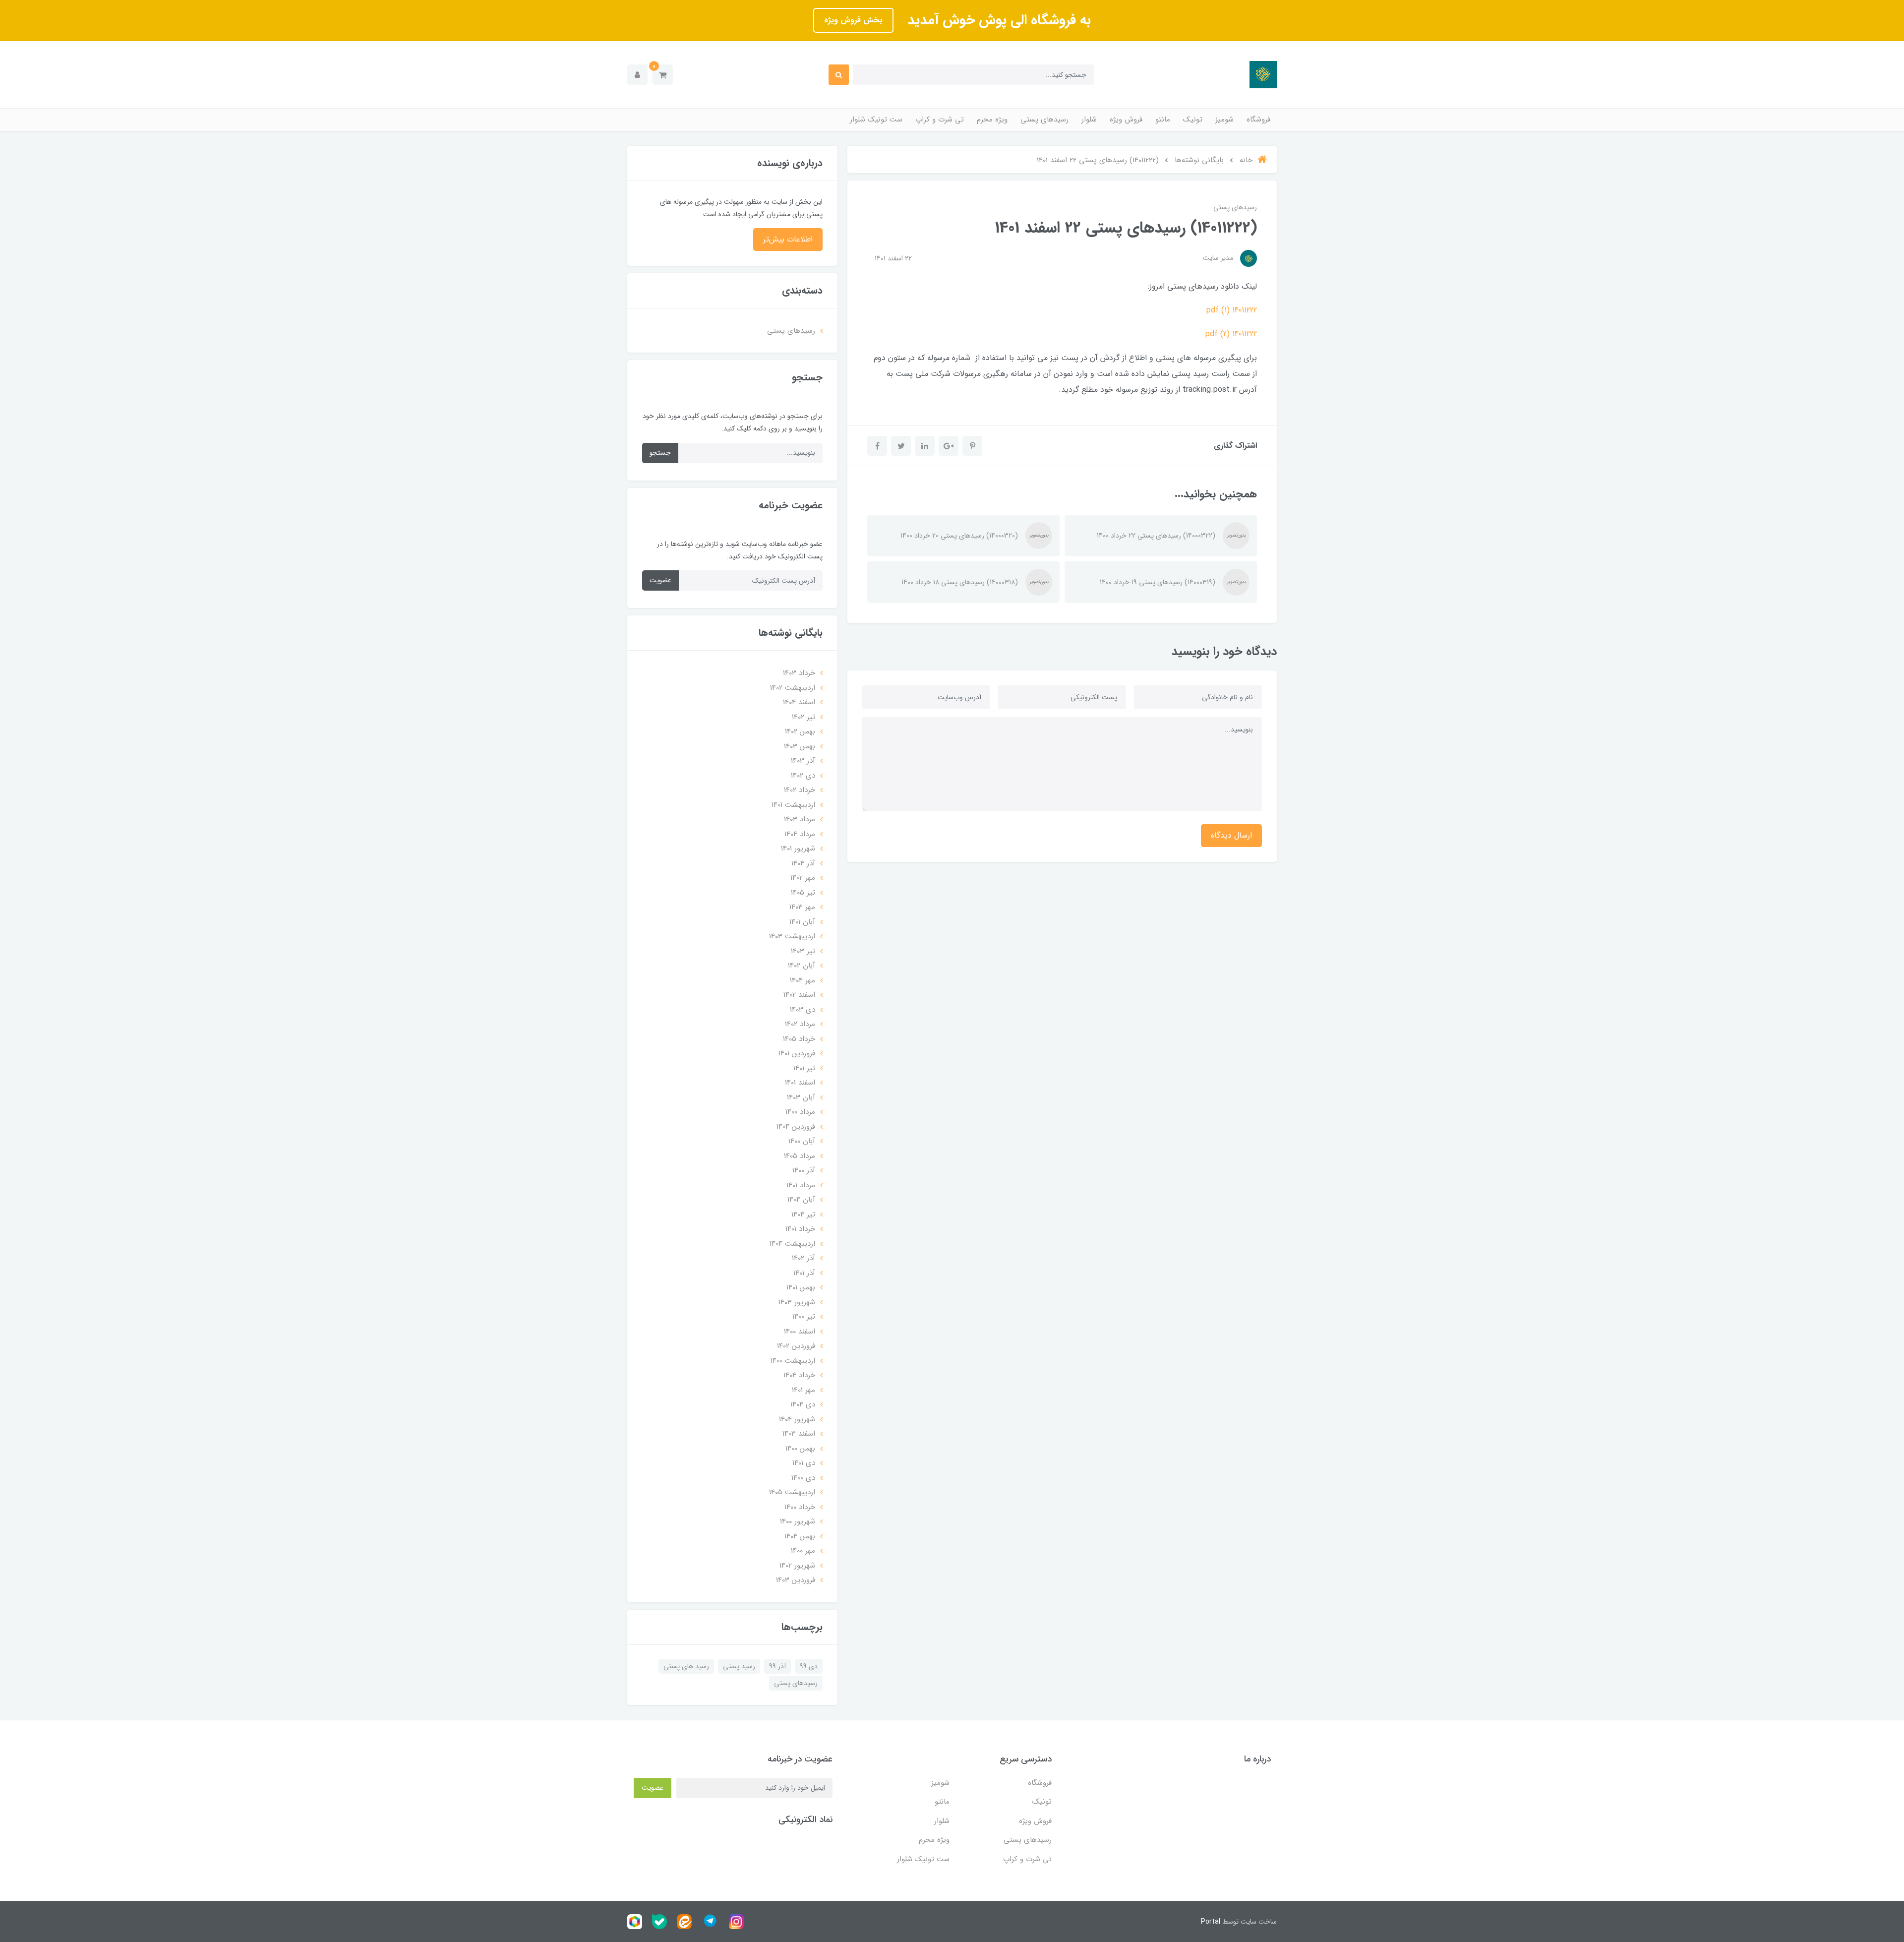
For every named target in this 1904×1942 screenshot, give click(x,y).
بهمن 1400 (800, 1449)
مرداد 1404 (800, 834)
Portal (1211, 1922)
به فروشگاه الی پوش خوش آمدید (997, 20)
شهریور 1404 (797, 1419)
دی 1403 (803, 1010)
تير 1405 (803, 893)
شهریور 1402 (797, 1566)
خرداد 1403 (799, 673)
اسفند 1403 (799, 1434)
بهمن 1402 (800, 731)
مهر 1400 (803, 1551)
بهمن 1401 (801, 1287)
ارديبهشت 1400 (793, 1361)
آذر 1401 (804, 1273)
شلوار (1089, 120)
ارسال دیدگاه (1231, 835)
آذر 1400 (804, 1170)
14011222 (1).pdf (1232, 310)
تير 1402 (803, 717)
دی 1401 (804, 1463)
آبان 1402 (802, 966)
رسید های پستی (686, 1666)
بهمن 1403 (800, 746)
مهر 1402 (803, 878)
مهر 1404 (803, 980)
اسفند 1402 (799, 995)
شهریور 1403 (797, 1302)
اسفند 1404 (799, 702)
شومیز (1224, 120)
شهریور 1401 (798, 849)
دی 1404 (803, 1404)
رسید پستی (739, 1666)
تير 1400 (804, 1317)
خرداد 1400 (800, 1507)
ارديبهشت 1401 (793, 805)
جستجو (660, 453)
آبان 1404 (801, 1200)
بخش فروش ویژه (853, 20)
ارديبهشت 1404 (792, 1244)
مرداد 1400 (800, 1112)
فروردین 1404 (796, 1127)
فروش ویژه (1126, 120)
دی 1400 (803, 1478)
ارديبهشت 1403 (792, 936)
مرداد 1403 (800, 819)
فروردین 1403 (796, 1580)
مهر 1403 (802, 907)
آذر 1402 (803, 1258)
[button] (663, 75)
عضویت (660, 580)
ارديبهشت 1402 (793, 688)
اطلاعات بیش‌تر (788, 239)
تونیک (1193, 120)
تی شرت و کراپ (940, 120)
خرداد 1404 (799, 1375)
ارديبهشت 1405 (792, 1492)
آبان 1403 (801, 1097)
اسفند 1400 (800, 1332)
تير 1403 (803, 951)
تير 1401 (804, 1068)
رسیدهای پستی (1044, 120)
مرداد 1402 (800, 1024)
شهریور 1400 (798, 1521)
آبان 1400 (802, 1141)
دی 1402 (803, 776)
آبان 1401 (802, 922)
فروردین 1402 (796, 1346)
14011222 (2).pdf (1231, 334)
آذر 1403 (803, 761)
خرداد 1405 (799, 1039)
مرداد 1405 (800, 1156)
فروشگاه (1258, 120)
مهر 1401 (803, 1390)
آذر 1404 (803, 863)
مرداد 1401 (801, 1185)
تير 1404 (803, 1214)
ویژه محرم (992, 120)
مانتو (1163, 120)
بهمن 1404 (800, 1536)
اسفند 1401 (800, 1083)
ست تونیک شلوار (876, 120)
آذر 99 (777, 1666)
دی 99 (809, 1666)
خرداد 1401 (800, 1229)
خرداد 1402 (800, 790)
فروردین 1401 (797, 1053)
